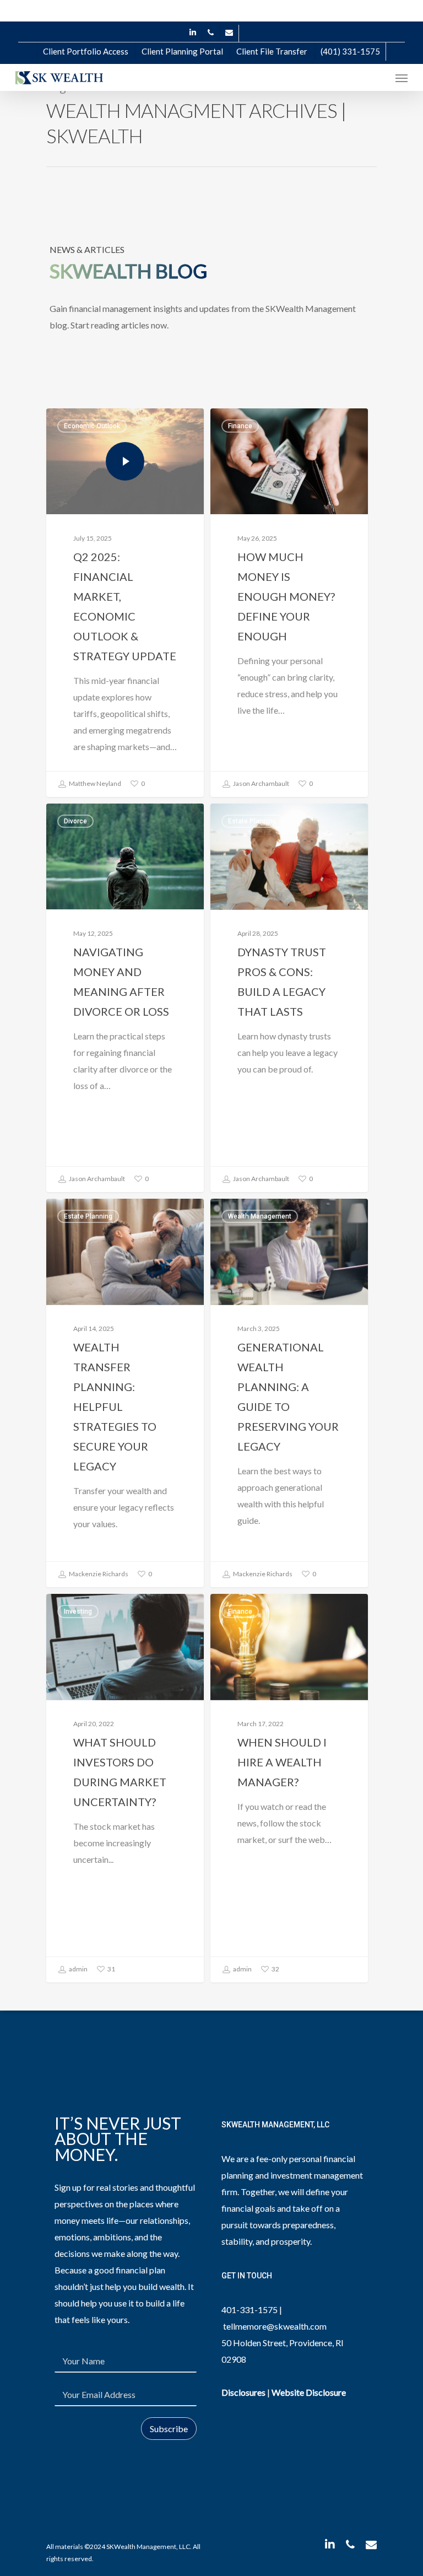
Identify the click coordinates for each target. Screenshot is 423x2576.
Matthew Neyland (94, 783)
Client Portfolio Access (86, 51)
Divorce (75, 821)
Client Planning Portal (182, 51)
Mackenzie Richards (98, 1574)
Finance (240, 426)
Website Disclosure (309, 2392)
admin (78, 1969)
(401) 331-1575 (350, 51)
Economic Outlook (92, 426)
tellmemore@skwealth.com (275, 2326)
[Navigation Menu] (402, 78)
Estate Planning (252, 821)
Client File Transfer (272, 51)
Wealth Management (260, 1216)
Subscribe (169, 2429)
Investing (78, 1612)
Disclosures (243, 2392)
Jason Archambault (261, 783)
